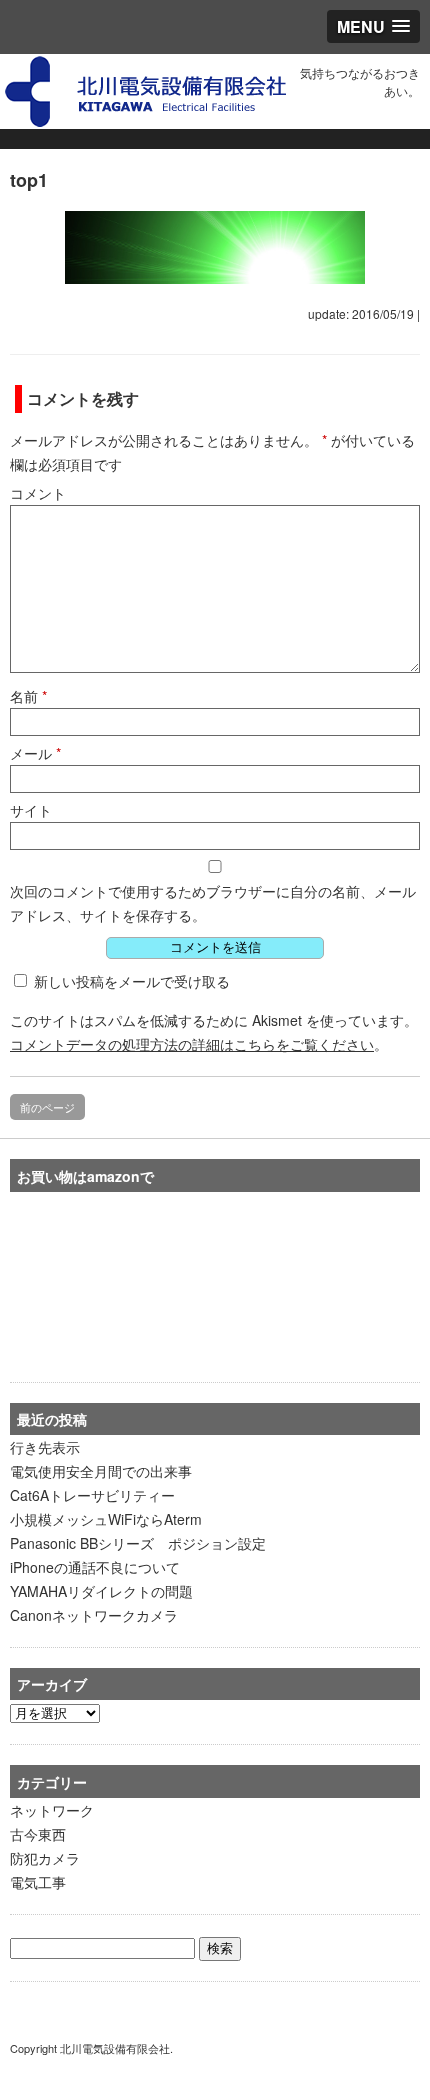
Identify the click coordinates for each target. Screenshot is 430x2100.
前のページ (47, 1107)
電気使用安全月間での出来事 (101, 1471)
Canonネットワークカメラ (94, 1615)
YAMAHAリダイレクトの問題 (101, 1591)
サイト (31, 810)
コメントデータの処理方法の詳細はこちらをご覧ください (192, 1044)
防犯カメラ (45, 1858)
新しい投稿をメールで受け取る (132, 981)
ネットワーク (52, 1810)
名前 (28, 696)
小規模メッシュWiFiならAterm (106, 1519)
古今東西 (38, 1834)
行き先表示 (45, 1447)
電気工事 (38, 1882)
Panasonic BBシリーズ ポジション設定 (138, 1543)
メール (35, 753)
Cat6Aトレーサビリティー (92, 1495)
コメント (38, 493)
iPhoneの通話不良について (95, 1567)
